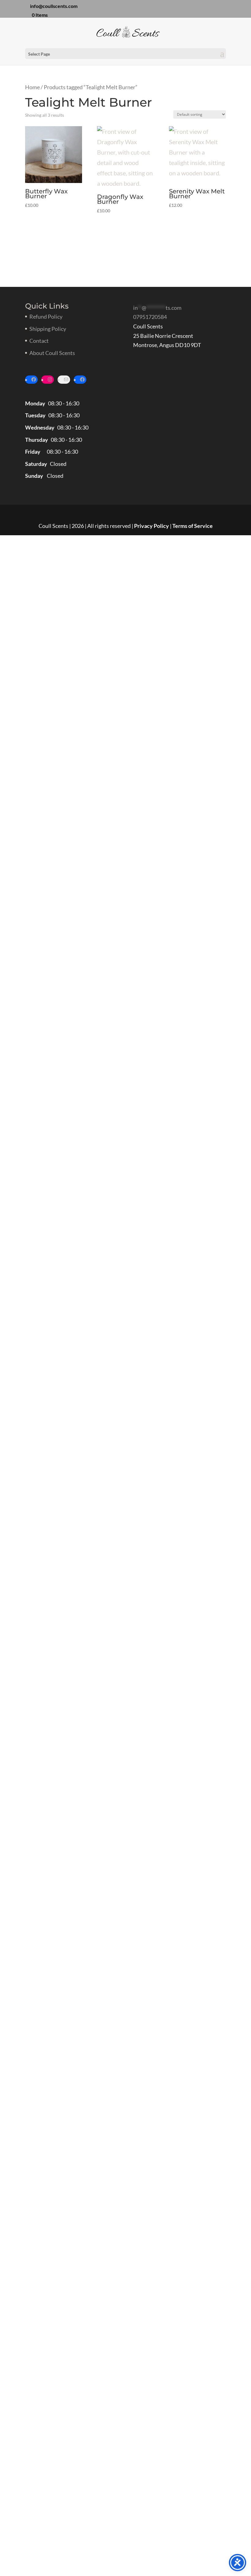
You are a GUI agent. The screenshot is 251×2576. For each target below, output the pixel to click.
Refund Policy (46, 317)
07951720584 (150, 317)
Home (32, 87)
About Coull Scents (52, 353)
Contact (39, 341)
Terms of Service (193, 526)
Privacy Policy (152, 526)
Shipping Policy (48, 329)
